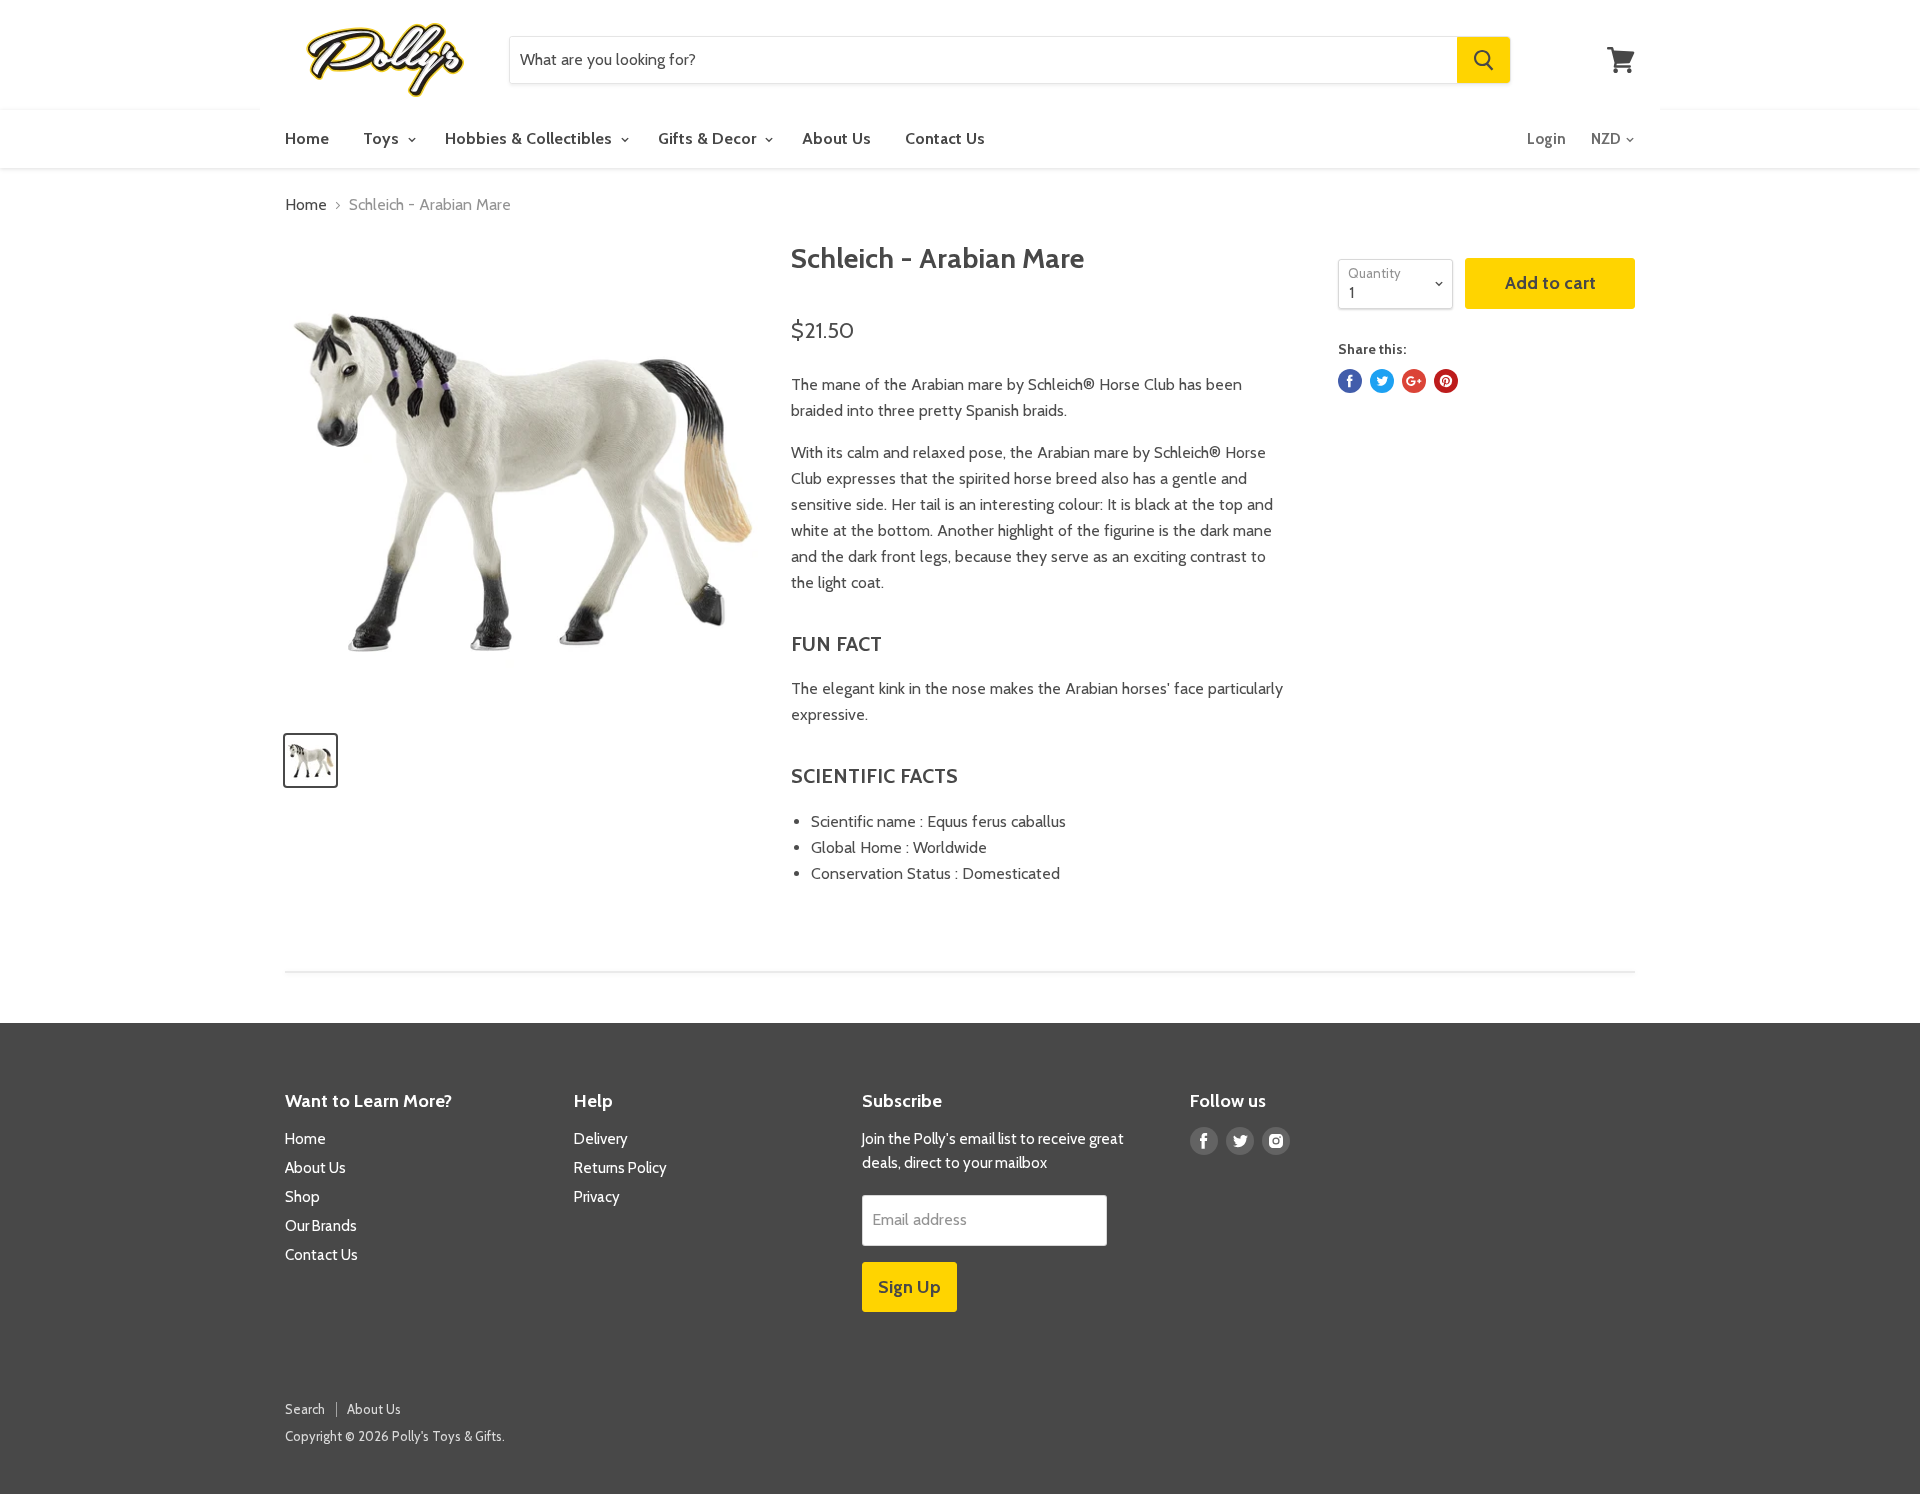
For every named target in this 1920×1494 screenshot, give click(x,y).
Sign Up (909, 1287)
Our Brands (321, 1226)
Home (307, 138)
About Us (836, 138)
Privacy (597, 1197)
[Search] (1483, 60)
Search (305, 1409)
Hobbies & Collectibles (530, 138)
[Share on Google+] (1414, 381)
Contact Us (945, 138)
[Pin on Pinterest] (1446, 381)
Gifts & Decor (709, 138)
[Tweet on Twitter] (1382, 381)
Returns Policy (620, 1168)
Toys (383, 138)
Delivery (601, 1139)
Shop (302, 1197)
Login (1546, 139)
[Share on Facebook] (1350, 381)
